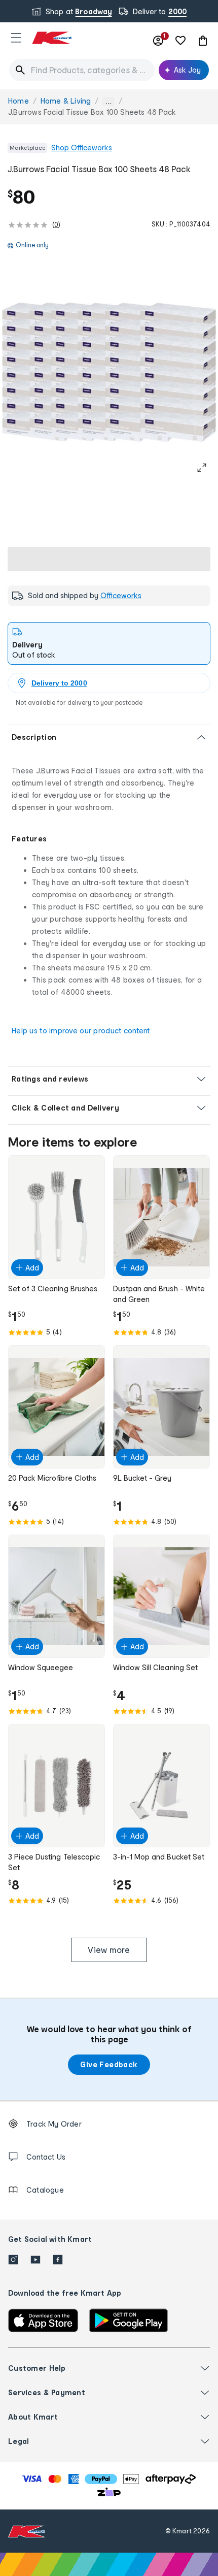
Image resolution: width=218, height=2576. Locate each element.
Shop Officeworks (82, 148)
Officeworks (121, 595)
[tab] (109, 643)
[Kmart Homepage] (52, 38)
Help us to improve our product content (81, 1031)
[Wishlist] (180, 41)
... (108, 101)
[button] (16, 38)
